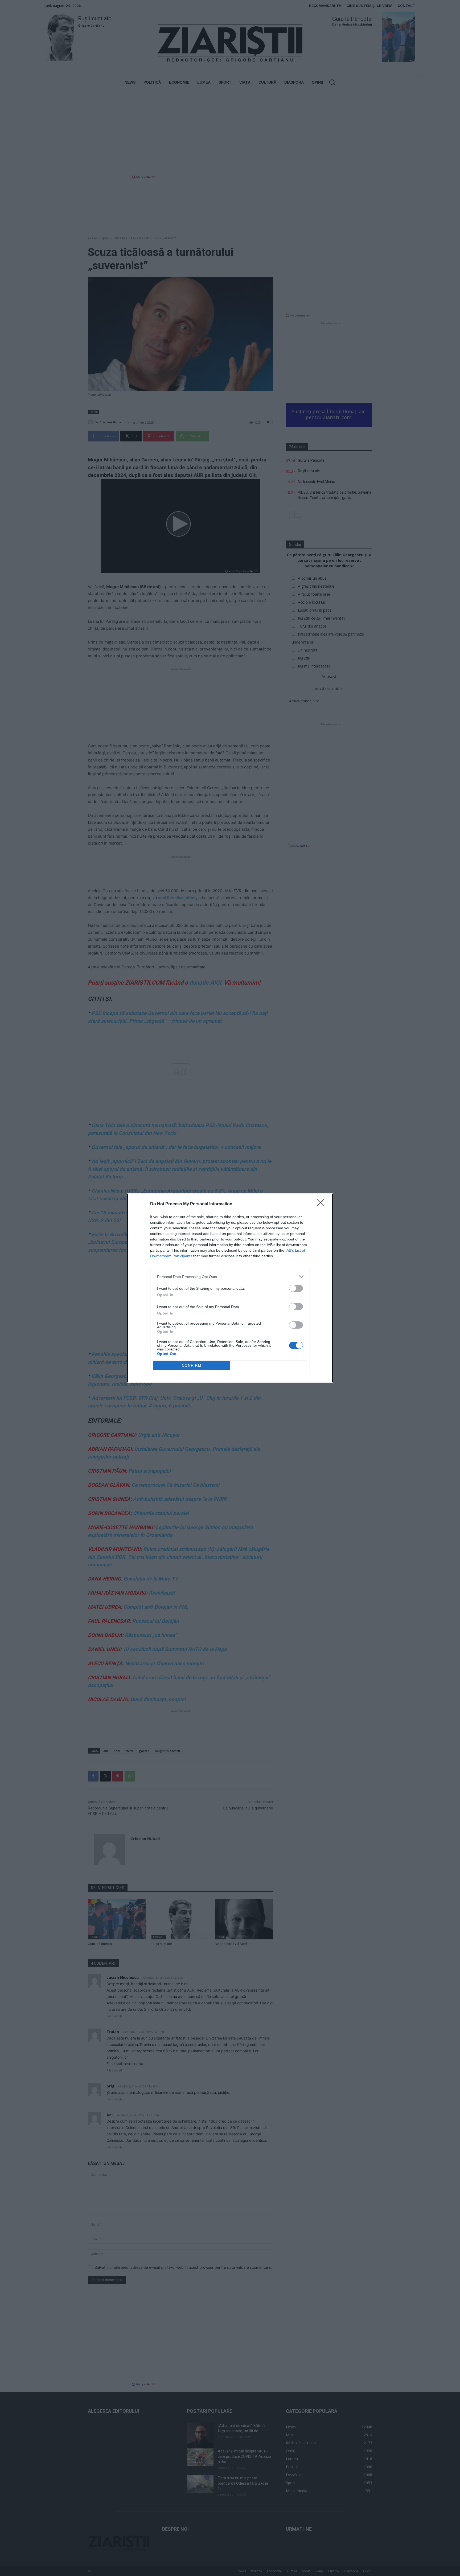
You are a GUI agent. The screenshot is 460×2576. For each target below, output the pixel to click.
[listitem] (230, 1277)
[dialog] (230, 1288)
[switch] (296, 1288)
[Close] (322, 1204)
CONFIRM (192, 1365)
